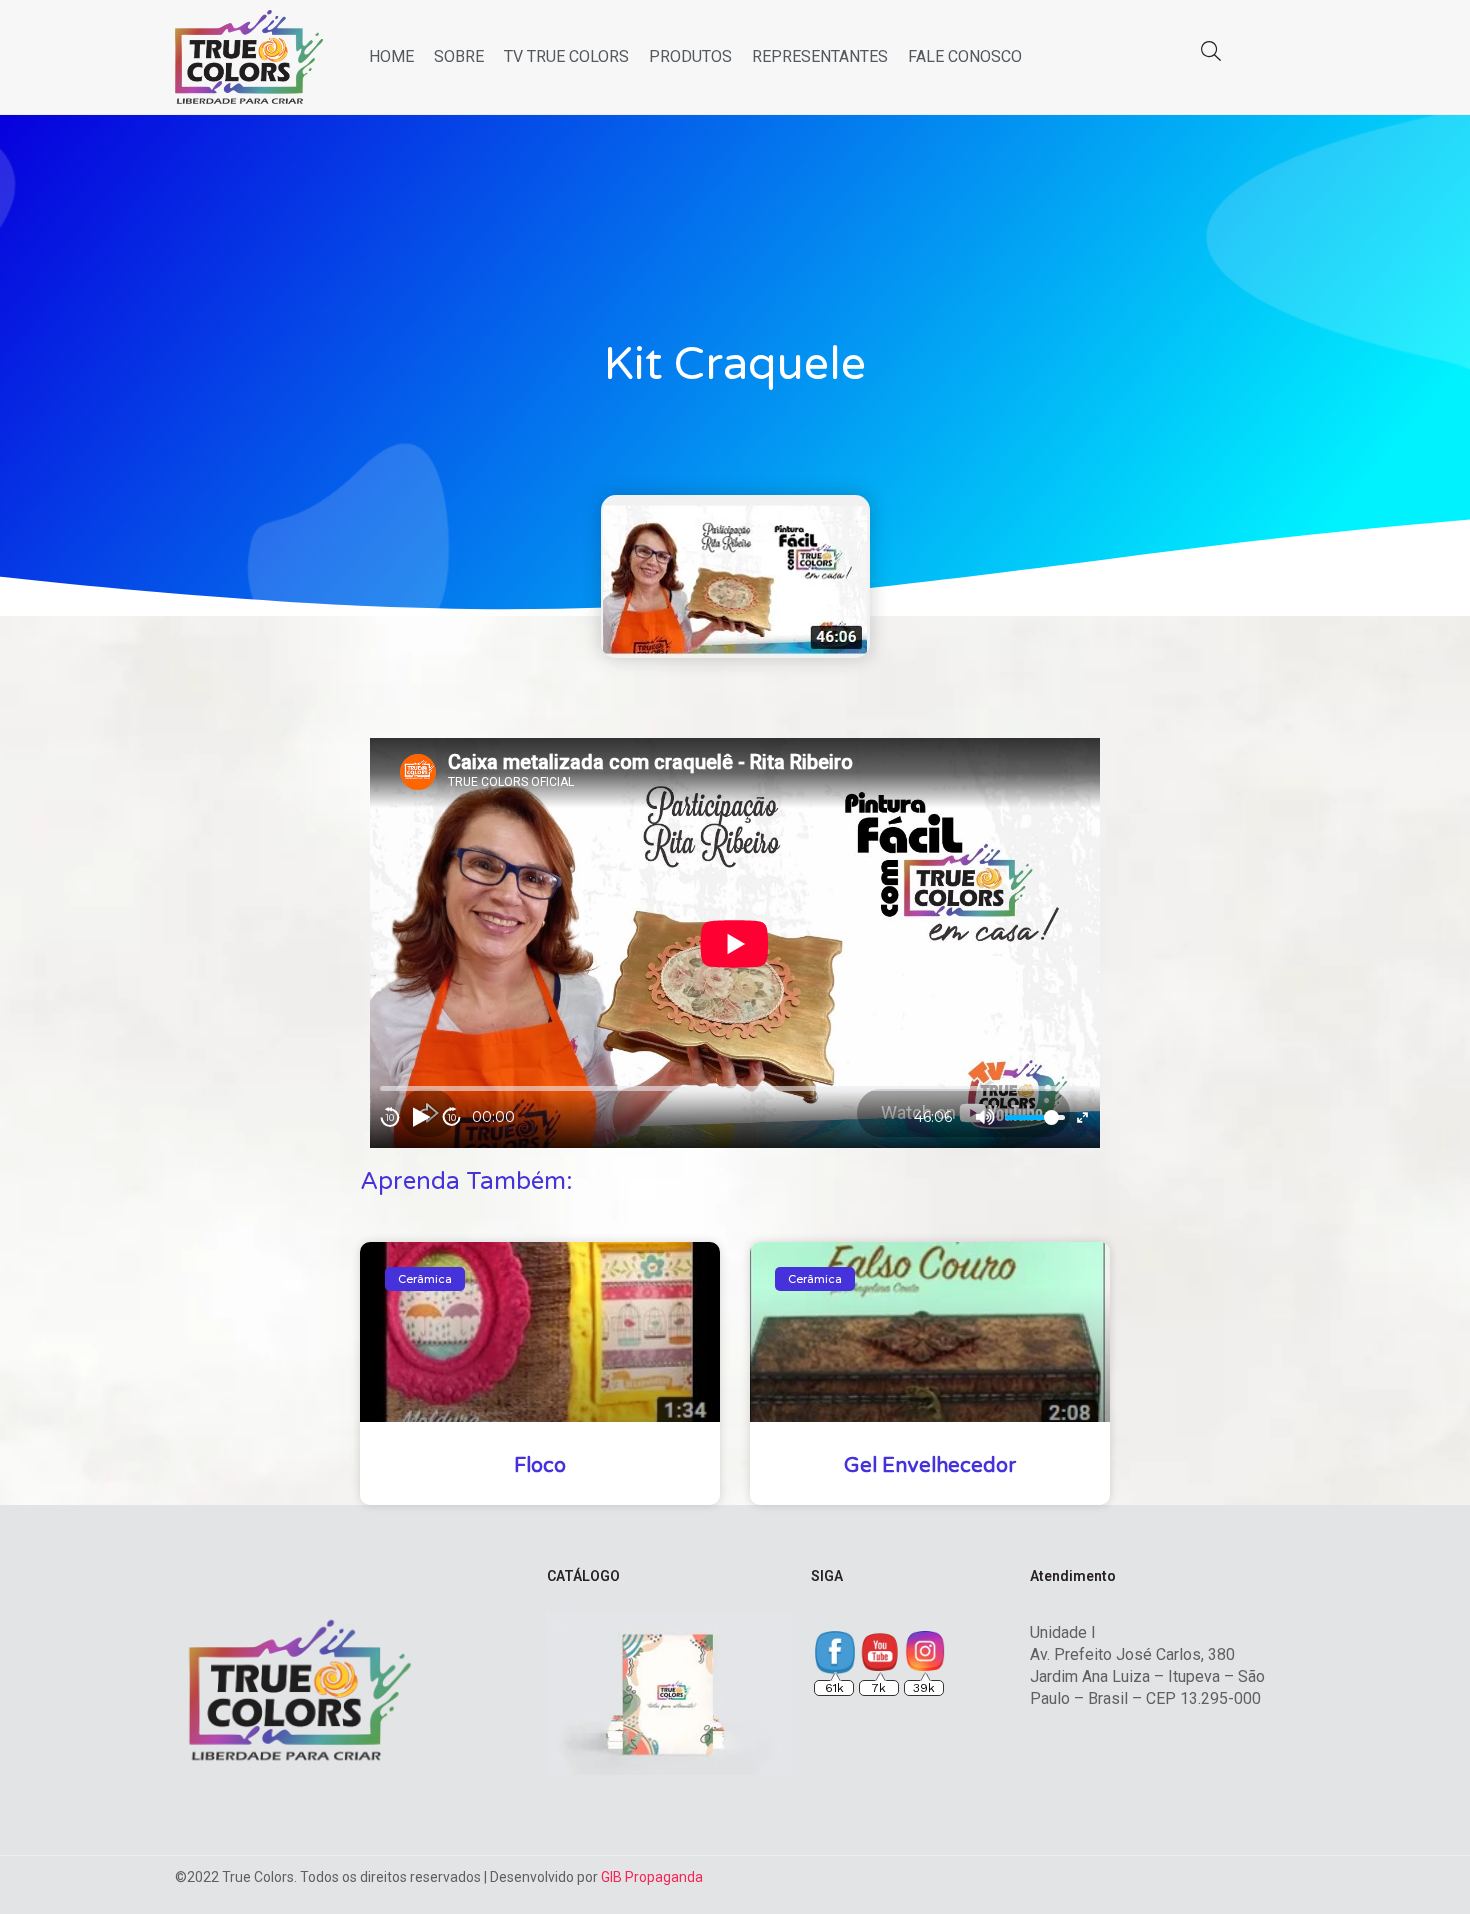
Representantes (820, 56)
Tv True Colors (566, 56)
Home (391, 56)
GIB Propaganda (652, 1877)
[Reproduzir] (421, 1117)
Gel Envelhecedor (930, 1466)
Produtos (690, 56)
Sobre (459, 56)
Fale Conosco (965, 56)
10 (390, 1117)
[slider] (1035, 1117)
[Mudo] (985, 1117)
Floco (540, 1466)
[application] (735, 943)
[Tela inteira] (1082, 1117)
